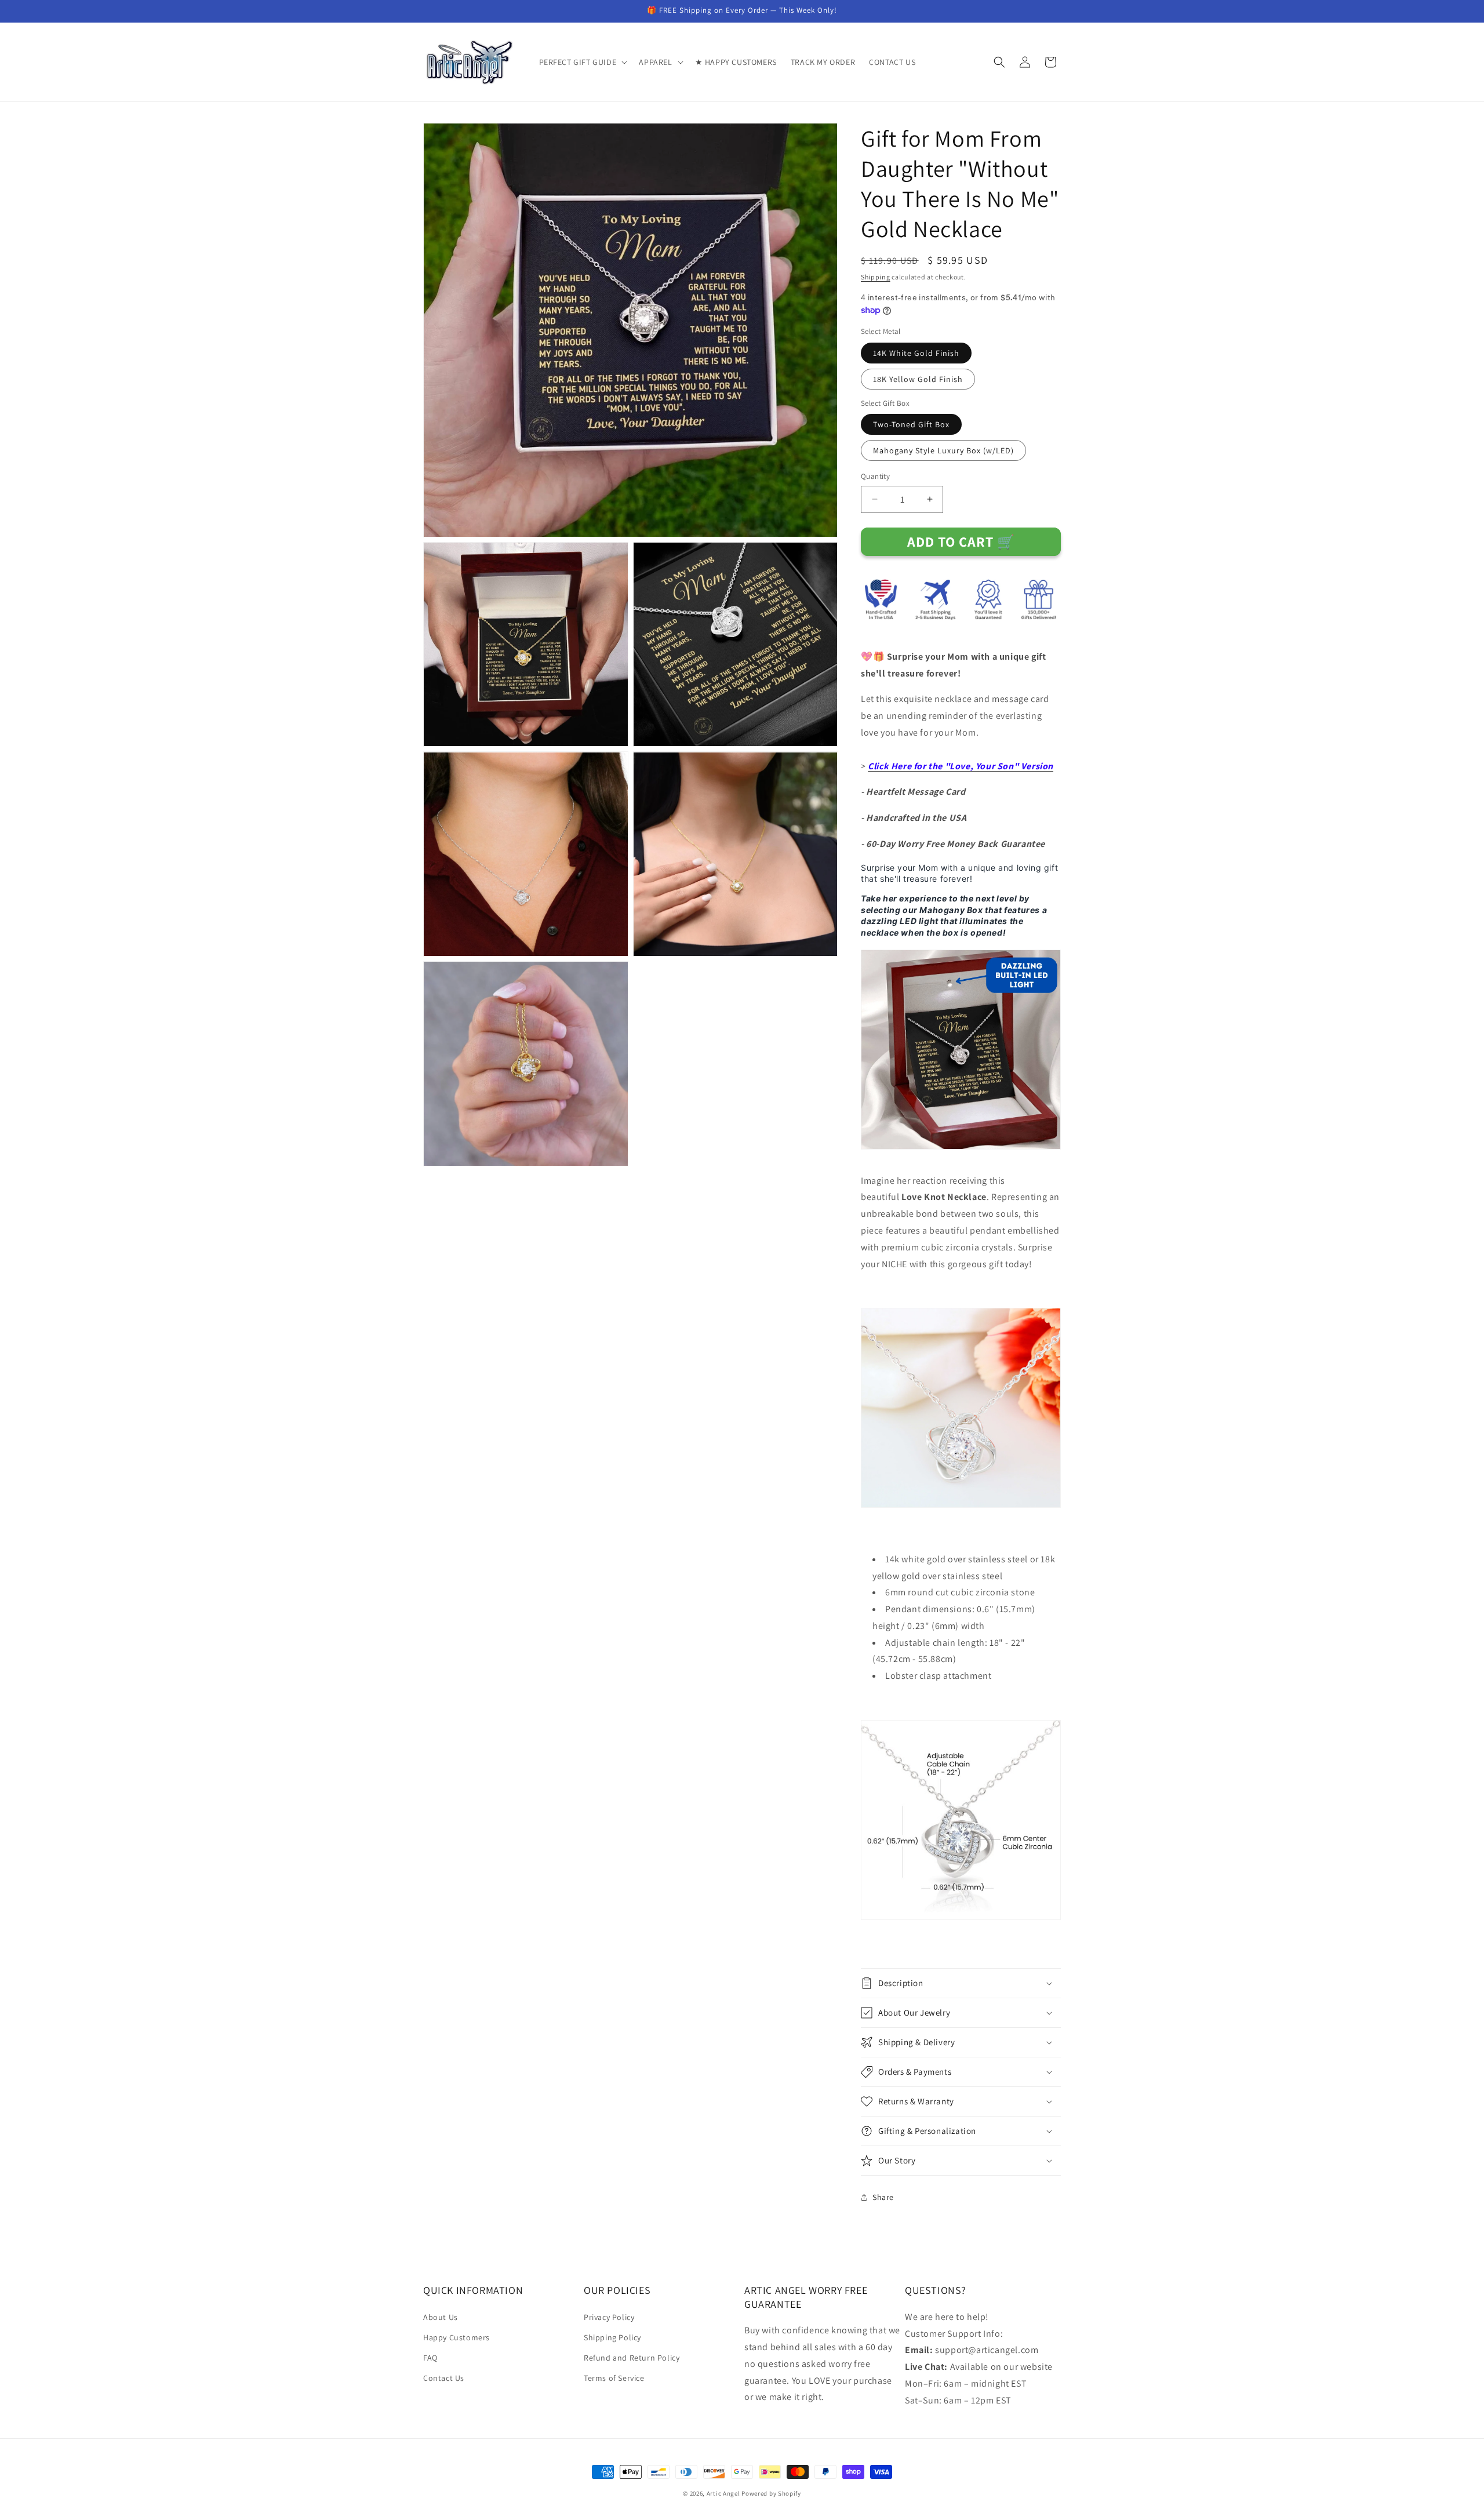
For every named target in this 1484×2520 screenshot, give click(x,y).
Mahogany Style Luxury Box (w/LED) (943, 450)
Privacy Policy (609, 2317)
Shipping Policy (612, 2337)
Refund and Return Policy (632, 2358)
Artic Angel (723, 2493)
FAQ (430, 2358)
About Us (441, 2317)
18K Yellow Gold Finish (918, 379)
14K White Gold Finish (916, 353)
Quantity (875, 476)
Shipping (876, 277)
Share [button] (883, 2197)
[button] (582, 62)
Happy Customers (457, 2337)
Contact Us (444, 2378)
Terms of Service (614, 2378)
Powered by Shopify (771, 2493)
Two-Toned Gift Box (911, 424)
